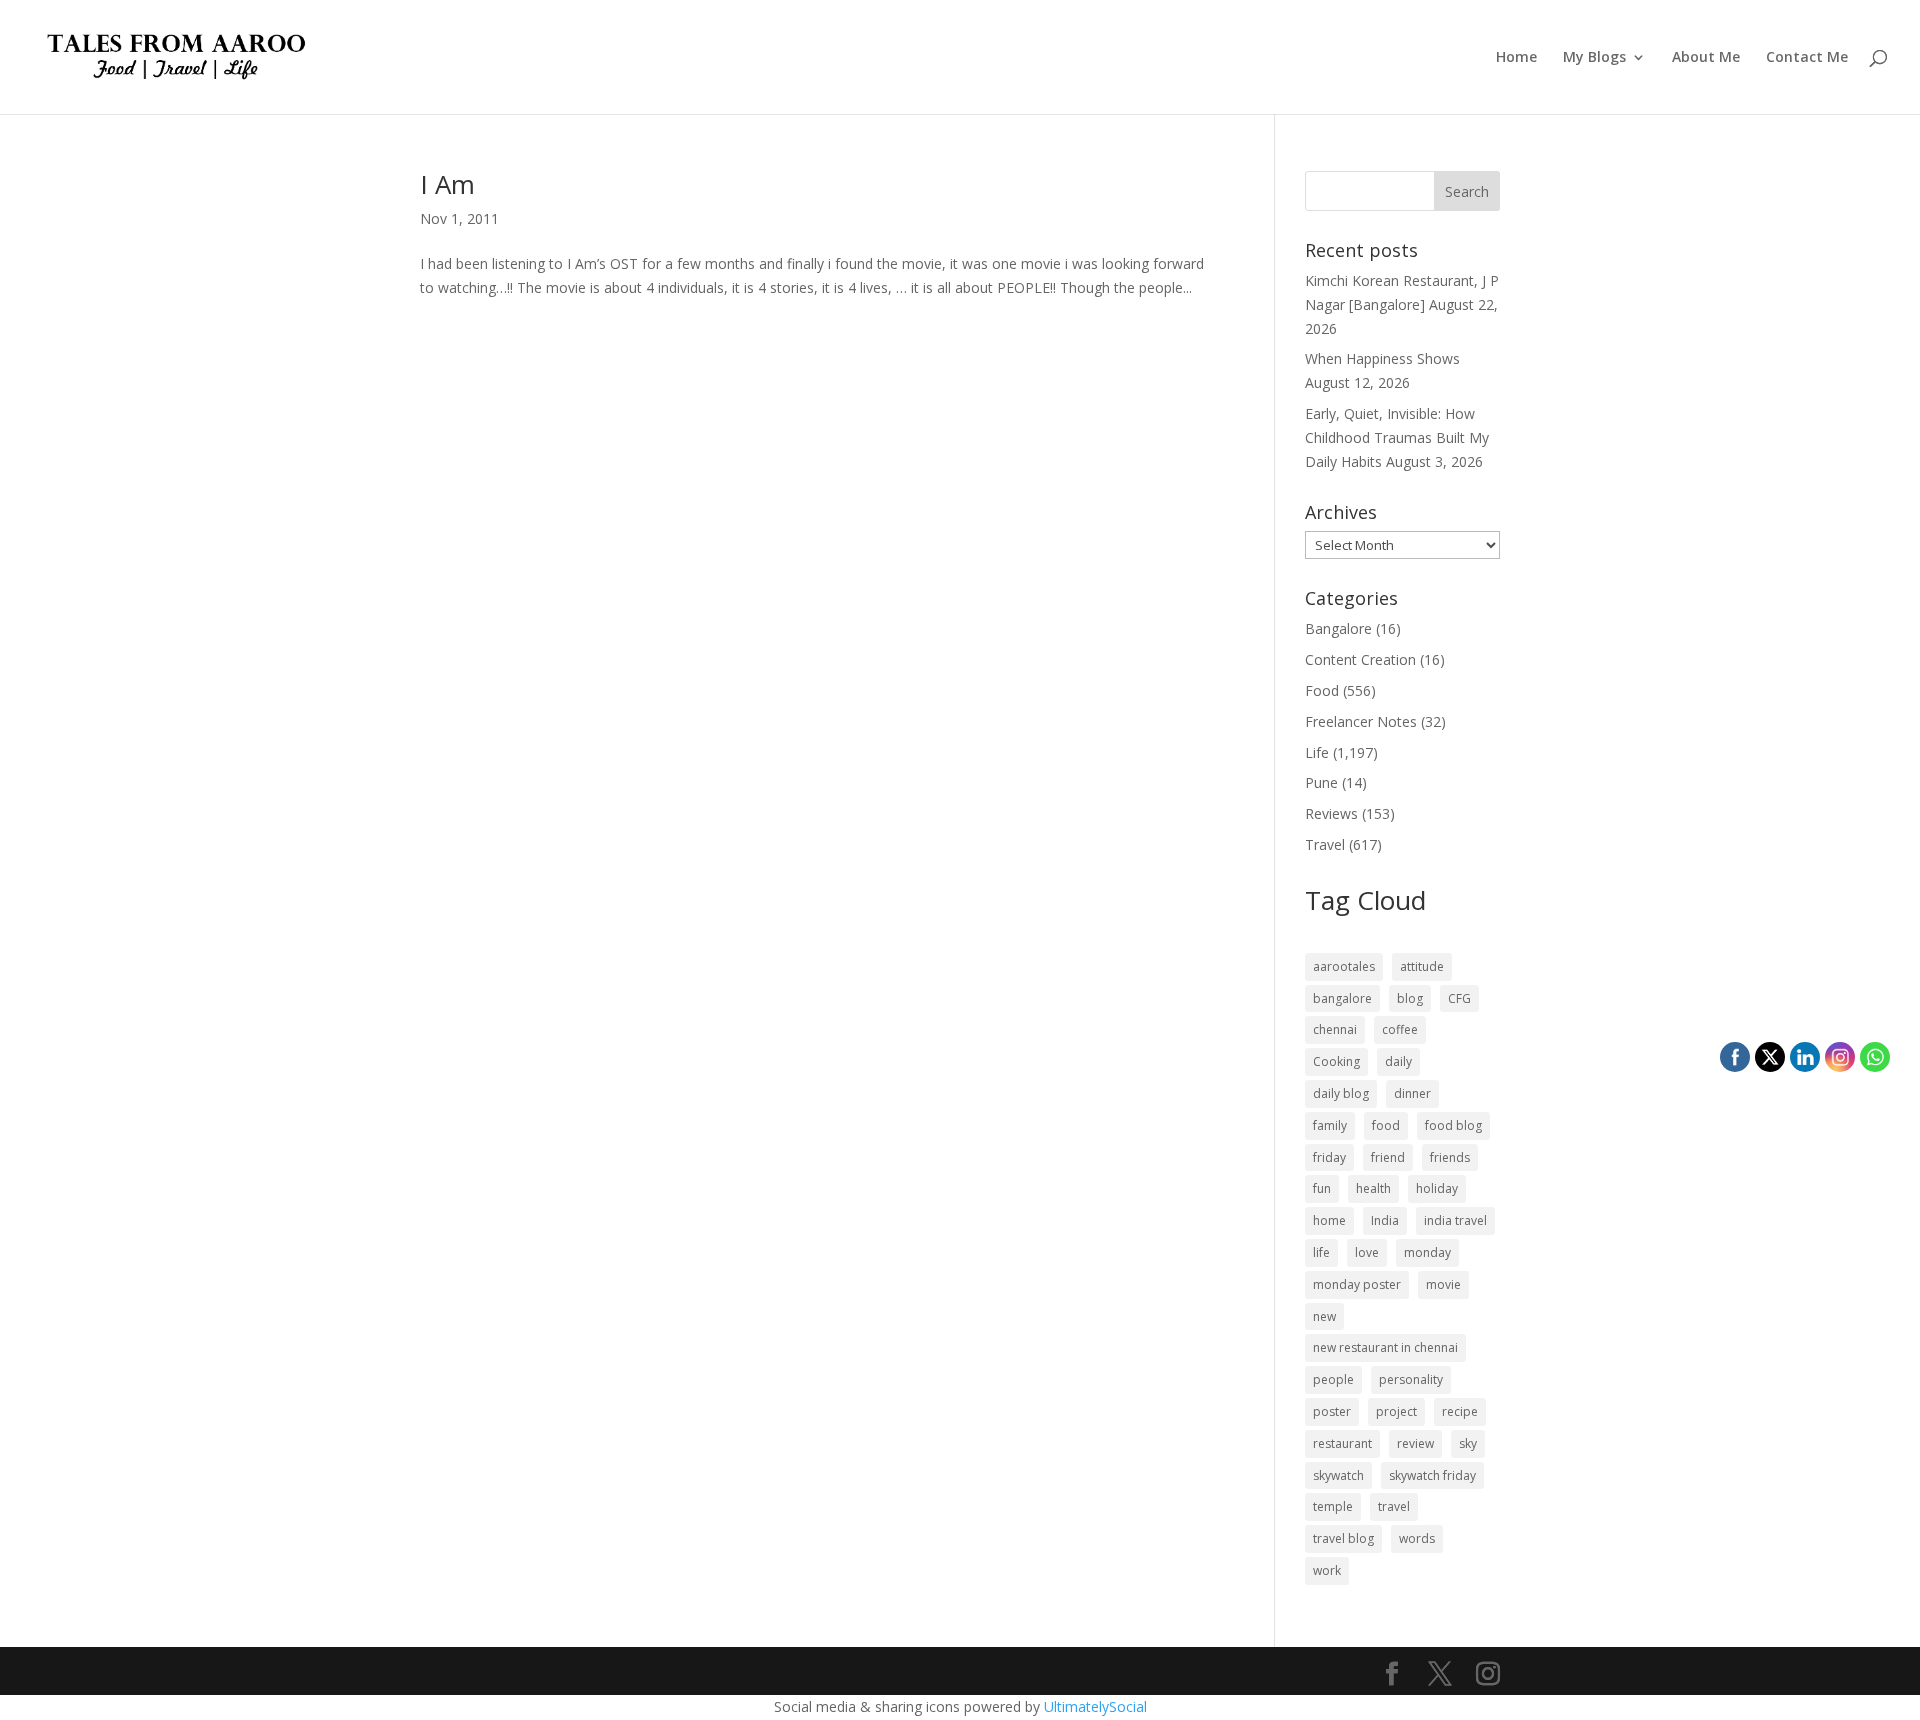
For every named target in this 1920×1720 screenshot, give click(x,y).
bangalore (1342, 998)
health (1373, 1188)
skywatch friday (1432, 1475)
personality (1411, 1379)
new (1324, 1316)
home (1329, 1220)
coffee (1400, 1029)
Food (1322, 690)
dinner (1412, 1093)
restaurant (1342, 1443)
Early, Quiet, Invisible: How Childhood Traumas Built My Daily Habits (1397, 437)
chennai (1335, 1029)
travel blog (1343, 1538)
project (1396, 1411)
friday (1329, 1157)
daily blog (1341, 1093)
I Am (447, 184)
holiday (1437, 1188)
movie (1443, 1284)
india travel (1455, 1220)
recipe (1460, 1411)
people (1333, 1379)
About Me (1706, 58)
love (1367, 1252)
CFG (1459, 998)
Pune (1321, 782)
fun (1322, 1188)
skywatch (1338, 1475)
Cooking (1336, 1061)
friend (1388, 1157)
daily (1398, 1061)
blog (1410, 998)
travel (1394, 1506)
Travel (1325, 844)
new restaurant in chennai (1385, 1347)
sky (1468, 1443)
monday (1427, 1252)
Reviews (1331, 813)
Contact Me (1807, 58)
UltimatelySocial (1095, 1706)
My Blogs (1594, 58)
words (1417, 1538)
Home (1516, 58)
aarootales (1344, 966)
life (1321, 1252)
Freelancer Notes (1361, 721)
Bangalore (1338, 628)
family (1330, 1125)
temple (1333, 1506)
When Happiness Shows (1382, 358)
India (1385, 1220)
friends (1450, 1157)
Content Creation (1360, 659)
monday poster (1357, 1284)
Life (1317, 752)
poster (1332, 1411)
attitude (1422, 966)
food (1386, 1125)
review (1415, 1443)
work (1327, 1570)
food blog (1453, 1125)
